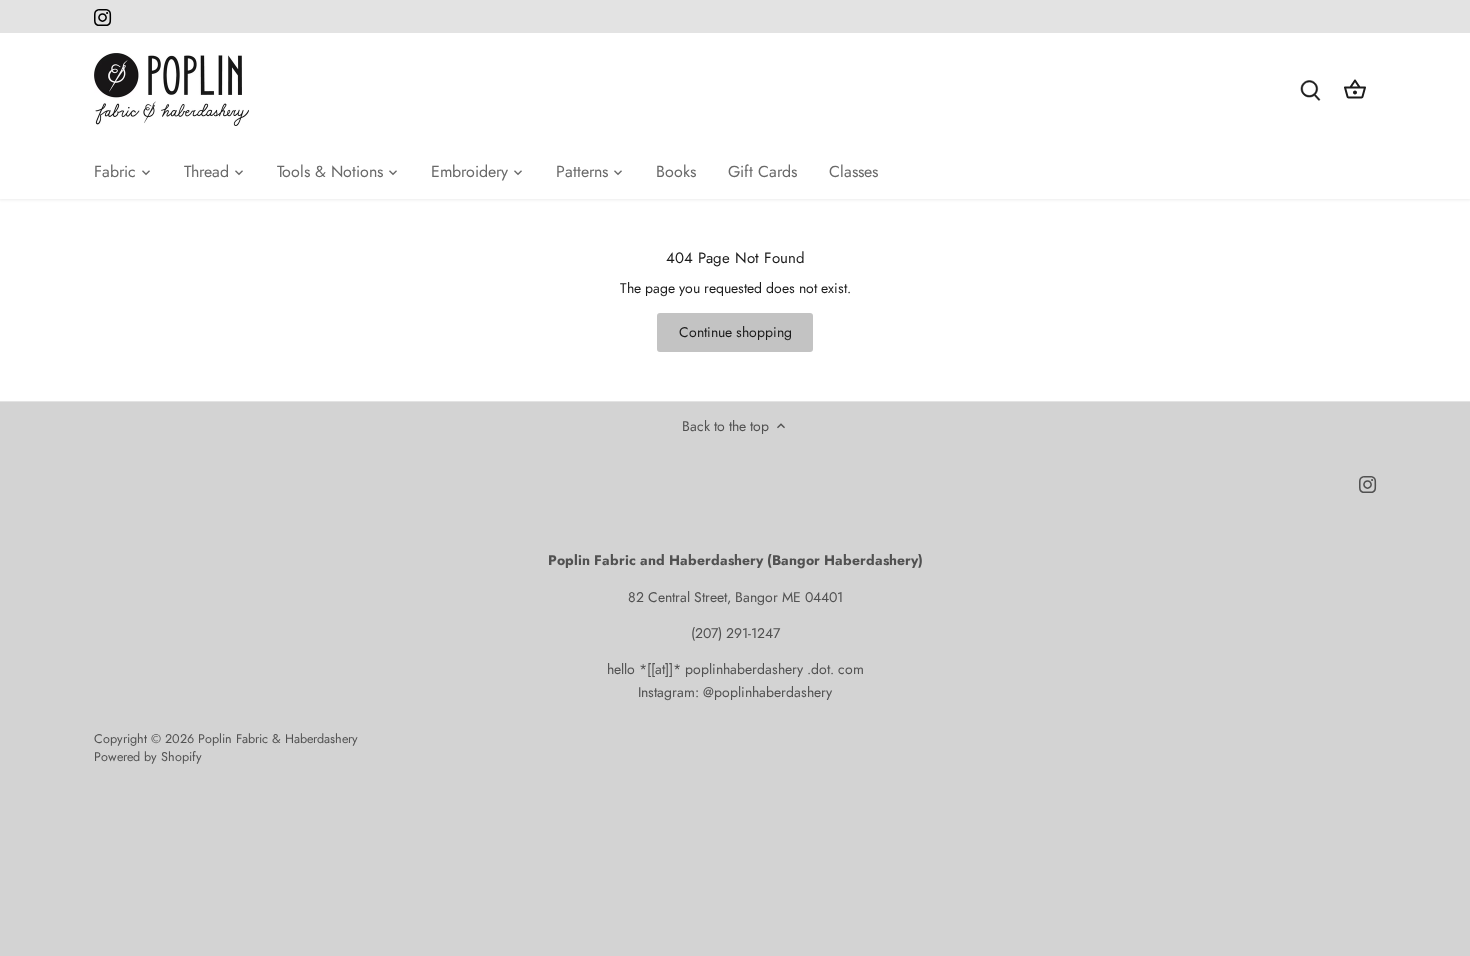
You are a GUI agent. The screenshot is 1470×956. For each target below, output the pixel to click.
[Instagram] (102, 17)
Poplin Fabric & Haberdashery (278, 739)
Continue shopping (735, 332)
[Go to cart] (1355, 89)
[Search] (1311, 89)
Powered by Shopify (148, 757)
